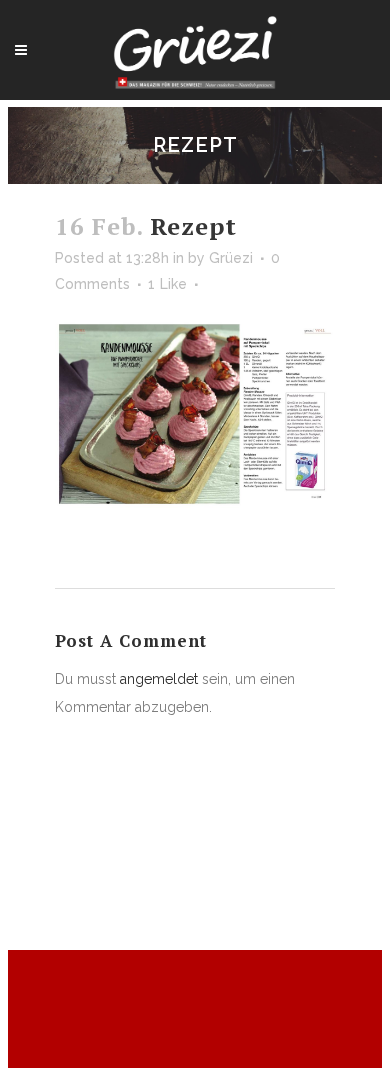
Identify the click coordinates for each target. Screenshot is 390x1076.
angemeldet (159, 679)
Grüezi (231, 258)
